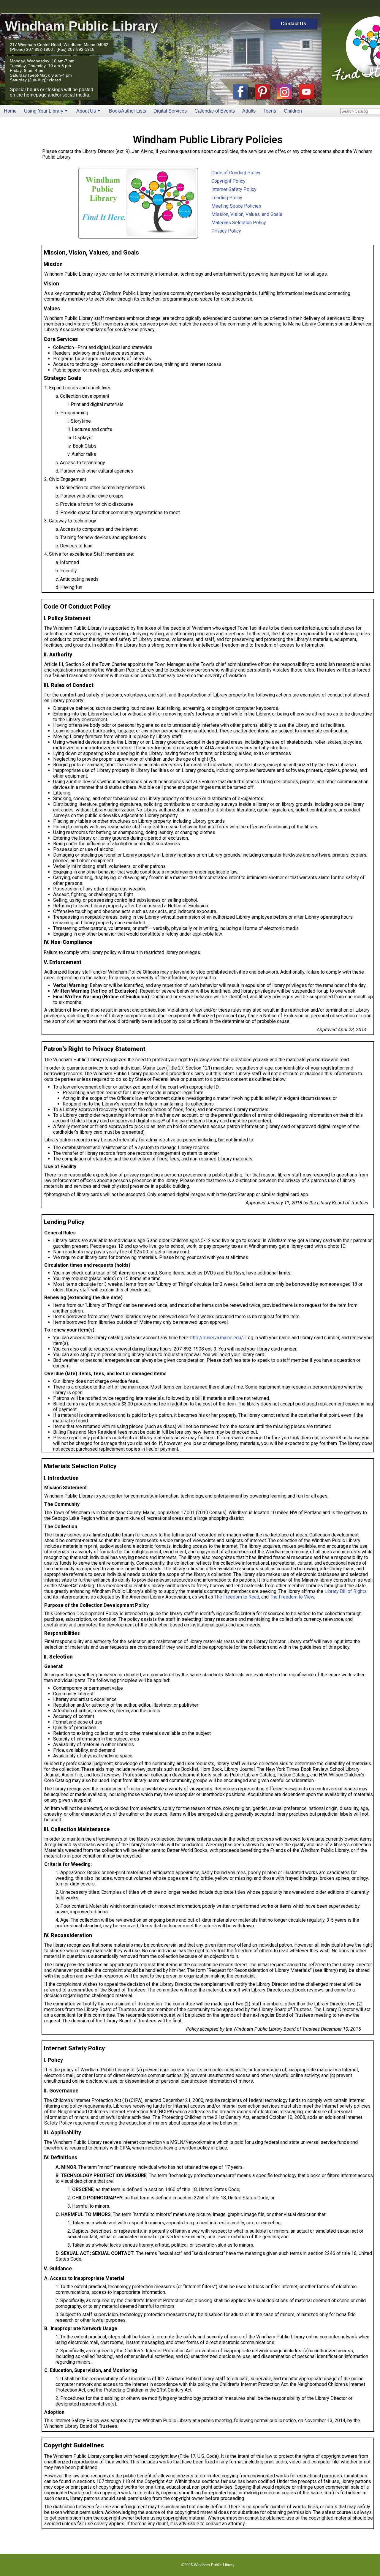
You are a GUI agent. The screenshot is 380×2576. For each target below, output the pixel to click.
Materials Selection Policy (239, 223)
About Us (86, 111)
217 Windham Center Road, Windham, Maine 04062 (59, 45)
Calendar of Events (215, 111)
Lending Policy (227, 198)
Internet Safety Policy (234, 189)
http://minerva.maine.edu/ (217, 1338)
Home (10, 111)
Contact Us (293, 24)
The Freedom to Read (237, 1597)
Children (293, 111)
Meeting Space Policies (236, 206)
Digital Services (170, 111)
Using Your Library (44, 111)
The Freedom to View (292, 1597)
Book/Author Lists (128, 111)
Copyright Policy (228, 181)
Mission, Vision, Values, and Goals (247, 214)
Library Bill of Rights (346, 1591)
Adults (249, 111)
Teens (270, 111)
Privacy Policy (226, 231)
